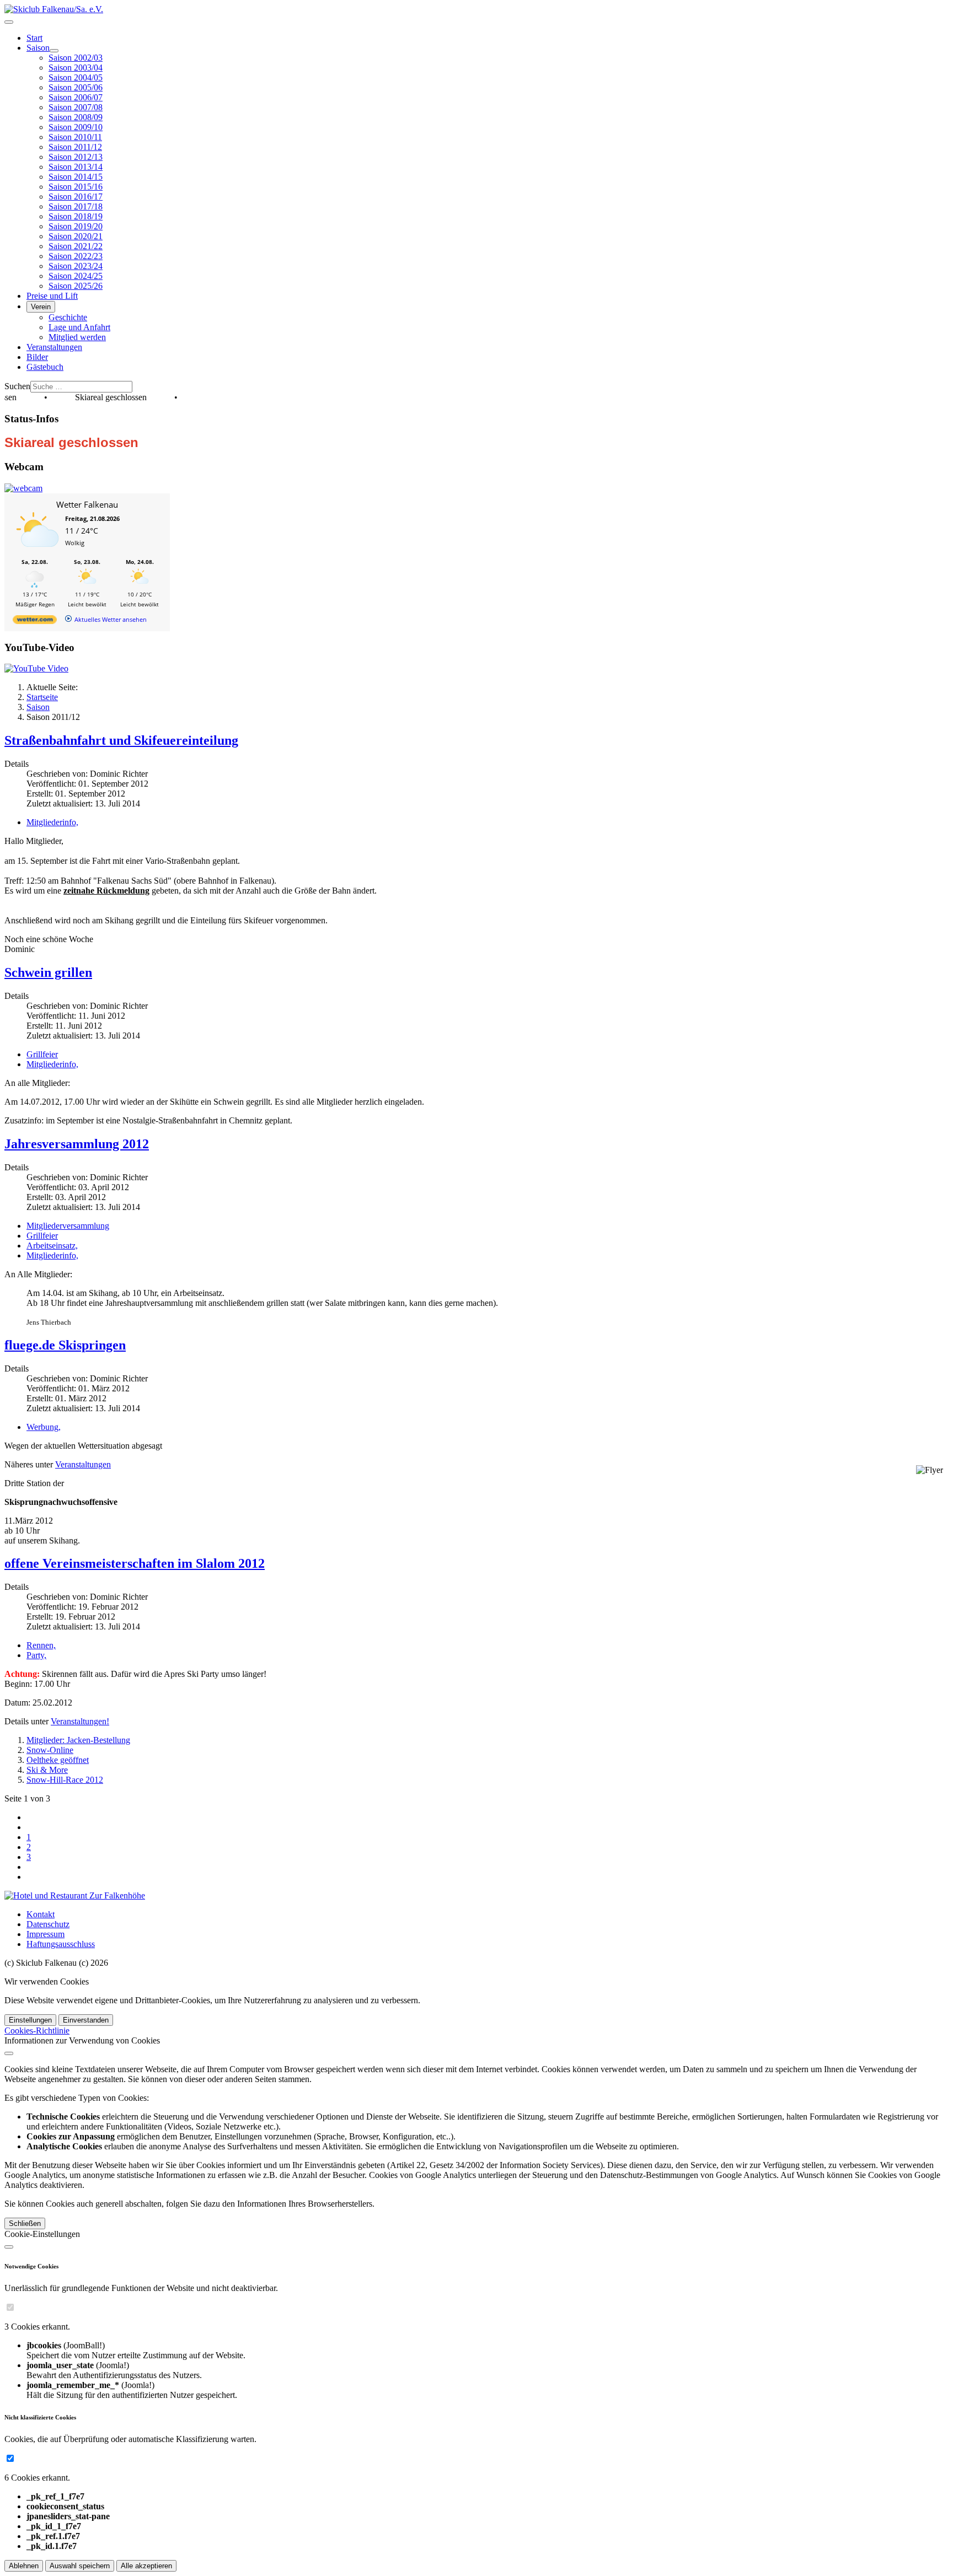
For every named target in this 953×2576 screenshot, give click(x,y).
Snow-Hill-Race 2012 (65, 1780)
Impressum (45, 1934)
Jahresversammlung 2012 (77, 1144)
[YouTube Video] (36, 668)
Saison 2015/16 (76, 187)
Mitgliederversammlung (68, 1226)
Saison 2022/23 (76, 256)
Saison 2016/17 (76, 197)
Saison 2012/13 (76, 157)
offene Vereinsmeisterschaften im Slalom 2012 (135, 1563)
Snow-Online (50, 1750)
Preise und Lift (52, 296)
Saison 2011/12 (75, 147)
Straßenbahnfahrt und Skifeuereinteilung (121, 740)
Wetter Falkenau (87, 504)
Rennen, (41, 1645)
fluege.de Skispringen (65, 1345)
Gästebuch (45, 367)
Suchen (17, 386)
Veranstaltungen (54, 347)
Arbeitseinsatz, (52, 1246)
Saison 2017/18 (76, 206)
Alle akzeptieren (146, 2566)
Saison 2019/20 (76, 226)
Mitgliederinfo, (52, 822)
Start (34, 38)
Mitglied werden (77, 337)
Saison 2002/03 (76, 58)
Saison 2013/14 (76, 167)
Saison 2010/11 (75, 137)
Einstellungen (30, 2020)
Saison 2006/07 (76, 97)
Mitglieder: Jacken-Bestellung (78, 1740)
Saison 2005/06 (76, 87)
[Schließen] (9, 2053)
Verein (41, 307)
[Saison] (54, 51)
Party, (36, 1655)
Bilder (37, 357)
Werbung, (44, 1427)
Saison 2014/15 (76, 177)
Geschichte (68, 317)
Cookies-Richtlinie (37, 2031)
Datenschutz (48, 1924)
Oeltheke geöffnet (58, 1760)
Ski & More (47, 1770)
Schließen (25, 2223)
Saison (38, 48)
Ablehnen (24, 2566)
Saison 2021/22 (76, 246)
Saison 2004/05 (76, 77)
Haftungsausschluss (61, 1944)
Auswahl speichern (80, 2566)
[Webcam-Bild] (23, 488)
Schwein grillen (48, 972)
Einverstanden (86, 2020)
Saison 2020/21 (76, 236)
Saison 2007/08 (76, 107)
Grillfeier (42, 1054)
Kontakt (41, 1914)
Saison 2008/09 (76, 117)
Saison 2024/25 (76, 276)
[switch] (10, 2307)
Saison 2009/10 (76, 127)
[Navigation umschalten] (9, 22)
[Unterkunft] (75, 1895)
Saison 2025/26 (76, 286)
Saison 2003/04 (76, 68)
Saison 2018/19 (76, 216)
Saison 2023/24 (76, 266)
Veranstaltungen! (80, 1721)
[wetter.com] (35, 622)
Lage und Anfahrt (79, 327)
